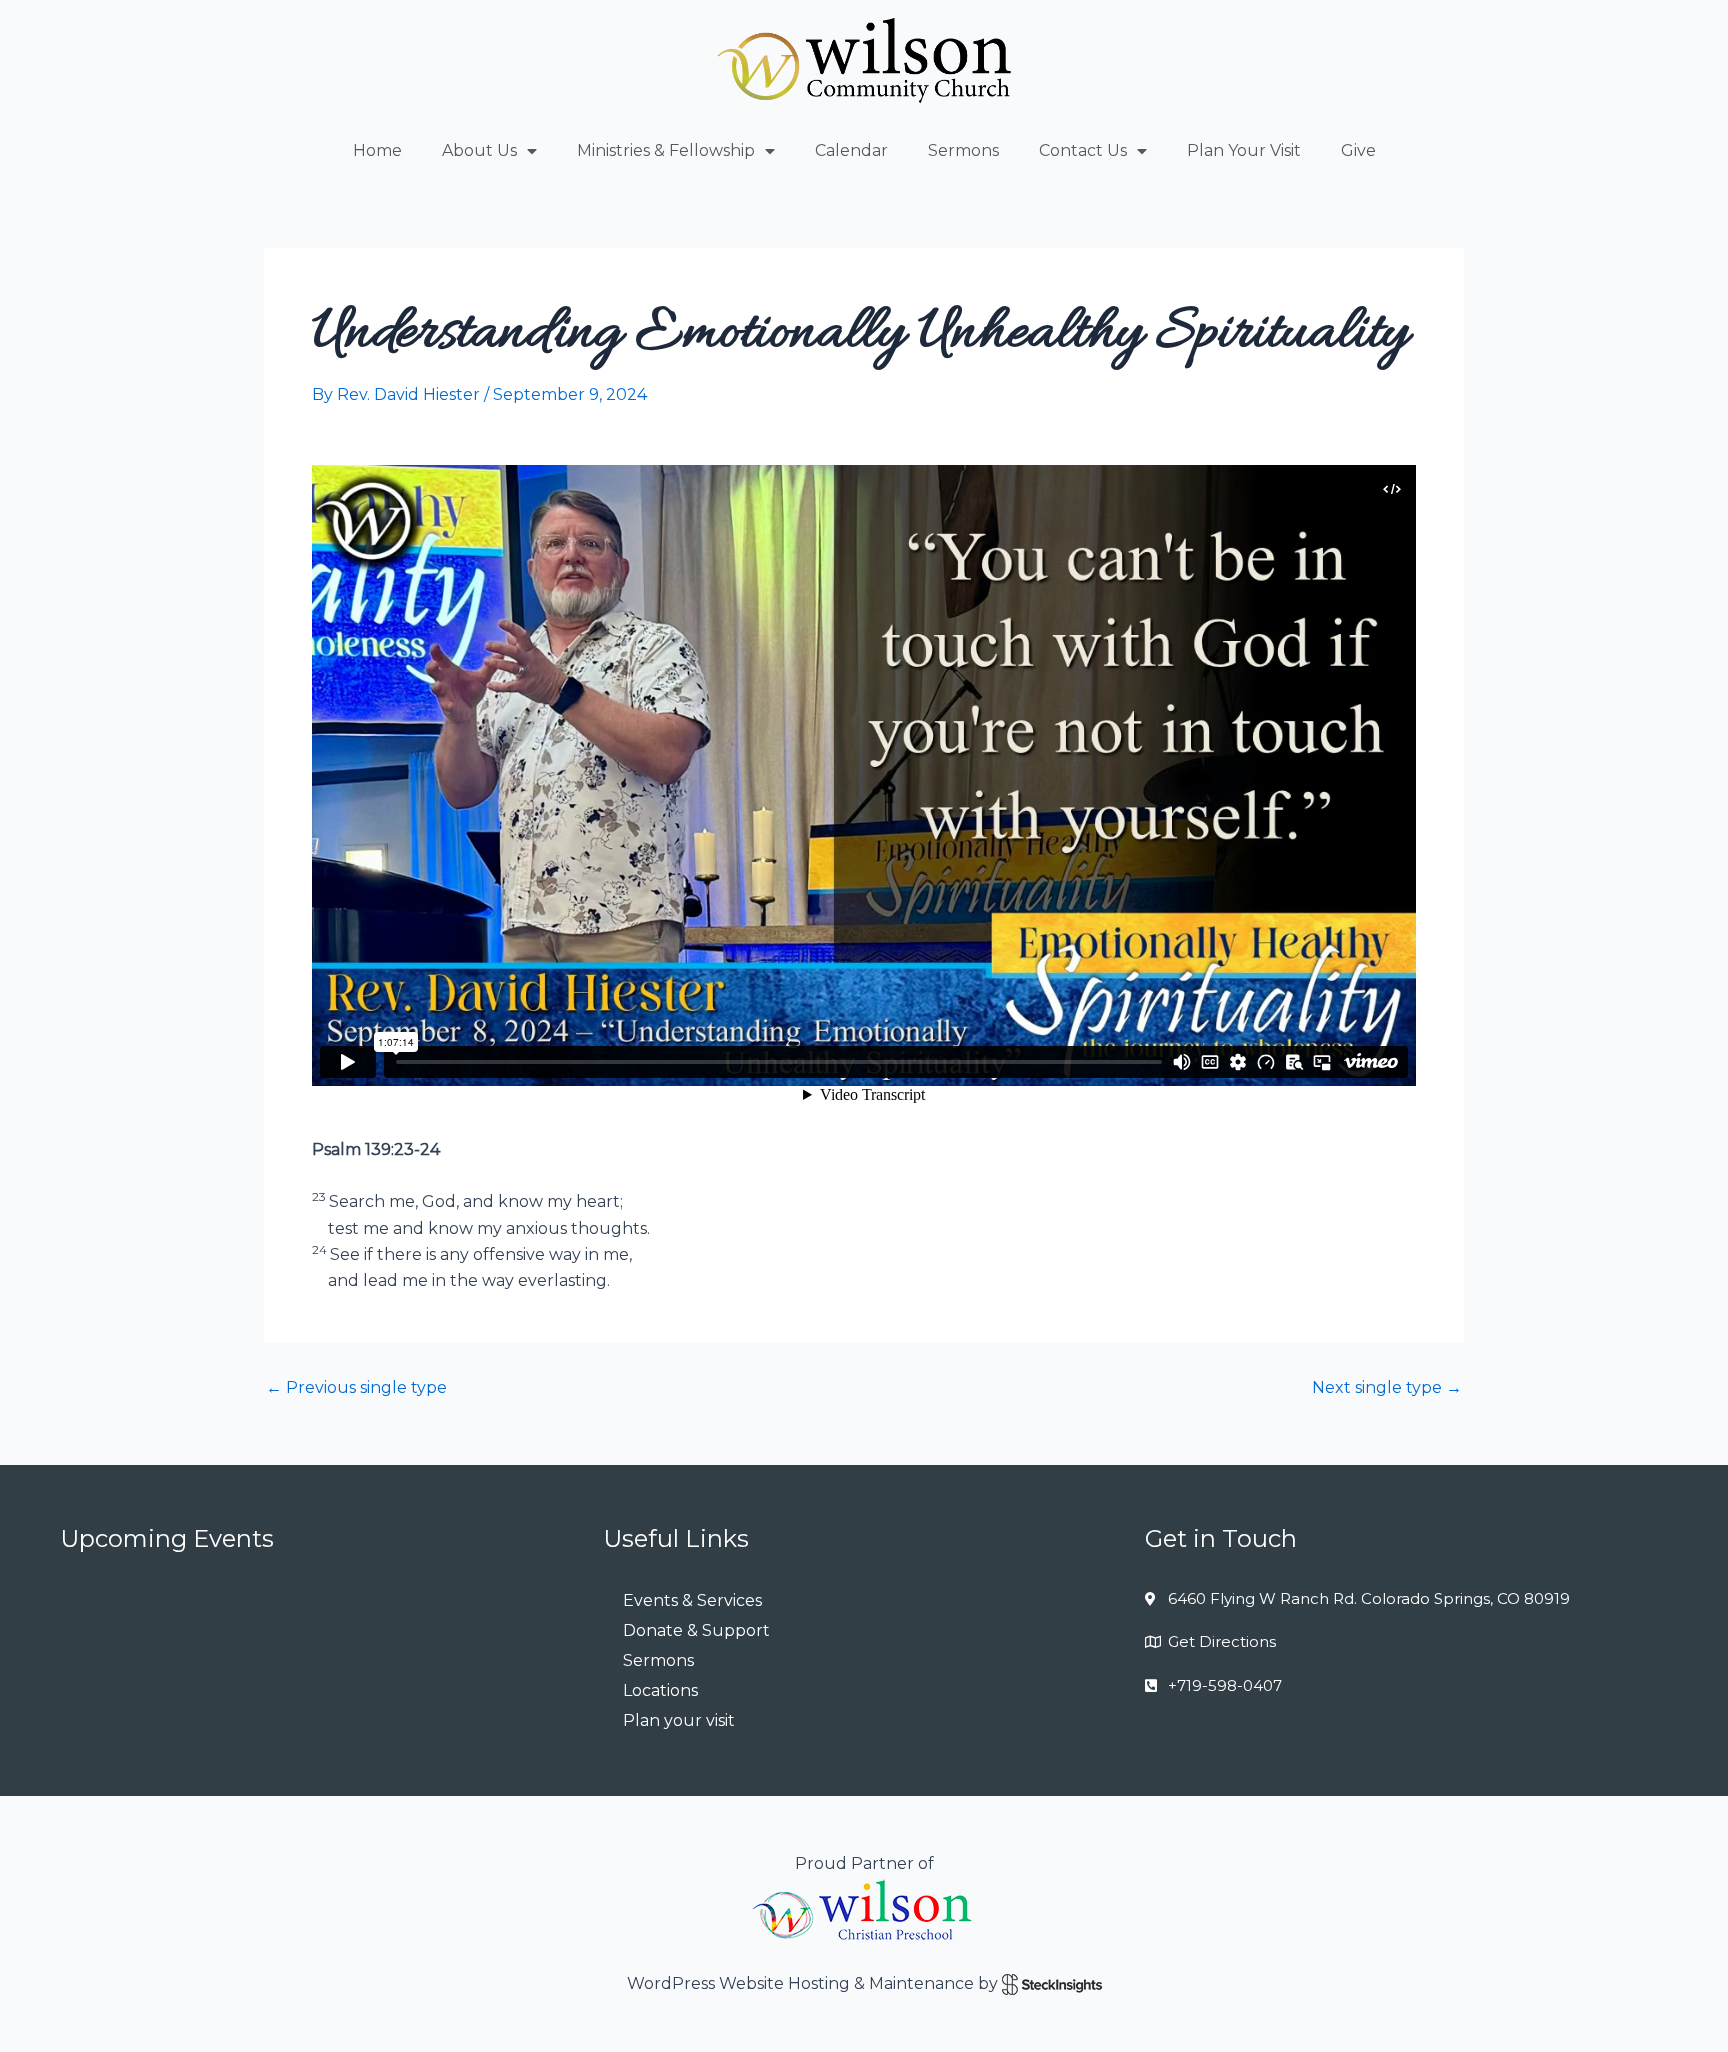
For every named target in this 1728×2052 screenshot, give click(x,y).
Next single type (1387, 1388)
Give (1358, 150)
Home (377, 150)
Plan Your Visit (1244, 150)
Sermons (963, 150)
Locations (660, 1690)
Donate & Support (696, 1630)
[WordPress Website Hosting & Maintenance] (1052, 1983)
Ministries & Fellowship (666, 150)
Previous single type (356, 1388)
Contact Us (1083, 150)
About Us (479, 150)
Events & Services (692, 1600)
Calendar (851, 150)
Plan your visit (679, 1720)
